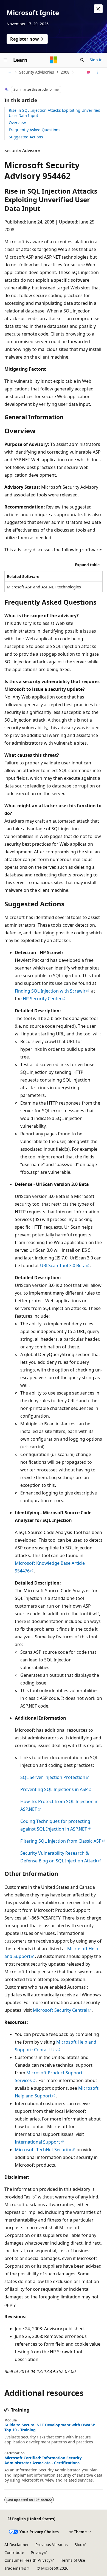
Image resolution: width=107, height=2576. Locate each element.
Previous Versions (52, 2545)
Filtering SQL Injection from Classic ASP (61, 1841)
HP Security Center (42, 999)
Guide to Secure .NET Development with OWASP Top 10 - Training (50, 2427)
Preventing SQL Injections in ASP (54, 1789)
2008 (65, 72)
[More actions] (98, 72)
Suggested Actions (26, 137)
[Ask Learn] (88, 72)
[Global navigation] (5, 60)
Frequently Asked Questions (35, 130)
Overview (17, 123)
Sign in (96, 60)
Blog (78, 2545)
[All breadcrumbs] (9, 72)
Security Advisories (37, 72)
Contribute (14, 2553)
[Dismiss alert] (98, 9)
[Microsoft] (54, 60)
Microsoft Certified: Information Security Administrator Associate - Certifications (43, 2460)
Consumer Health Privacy (27, 2560)
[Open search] (82, 60)
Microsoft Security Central (60, 2010)
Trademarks (15, 2568)
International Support (37, 2142)
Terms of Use (73, 2560)
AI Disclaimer (17, 2545)
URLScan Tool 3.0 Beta (63, 1265)
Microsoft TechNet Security (43, 2150)
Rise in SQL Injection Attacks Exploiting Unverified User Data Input (55, 113)
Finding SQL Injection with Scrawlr (50, 991)
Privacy (37, 2553)
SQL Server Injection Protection (53, 1777)
